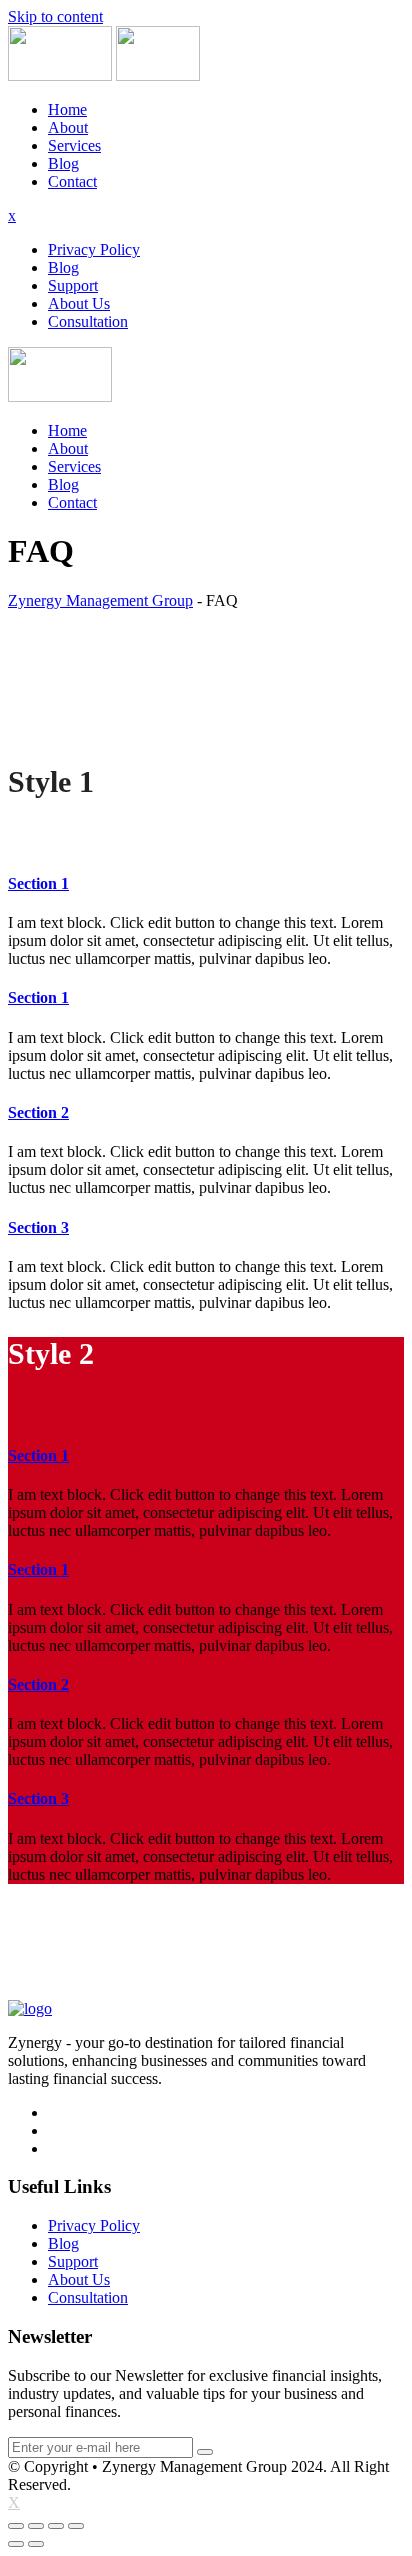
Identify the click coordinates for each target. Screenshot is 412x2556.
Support (73, 285)
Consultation (88, 321)
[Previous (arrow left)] (16, 2544)
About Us (79, 303)
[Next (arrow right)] (36, 2544)
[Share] (36, 2526)
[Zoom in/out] (76, 2526)
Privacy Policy (94, 249)
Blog (63, 163)
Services (74, 145)
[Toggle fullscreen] (56, 2526)
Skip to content (55, 16)
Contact (72, 181)
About (68, 127)
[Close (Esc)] (16, 2526)
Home (67, 109)
